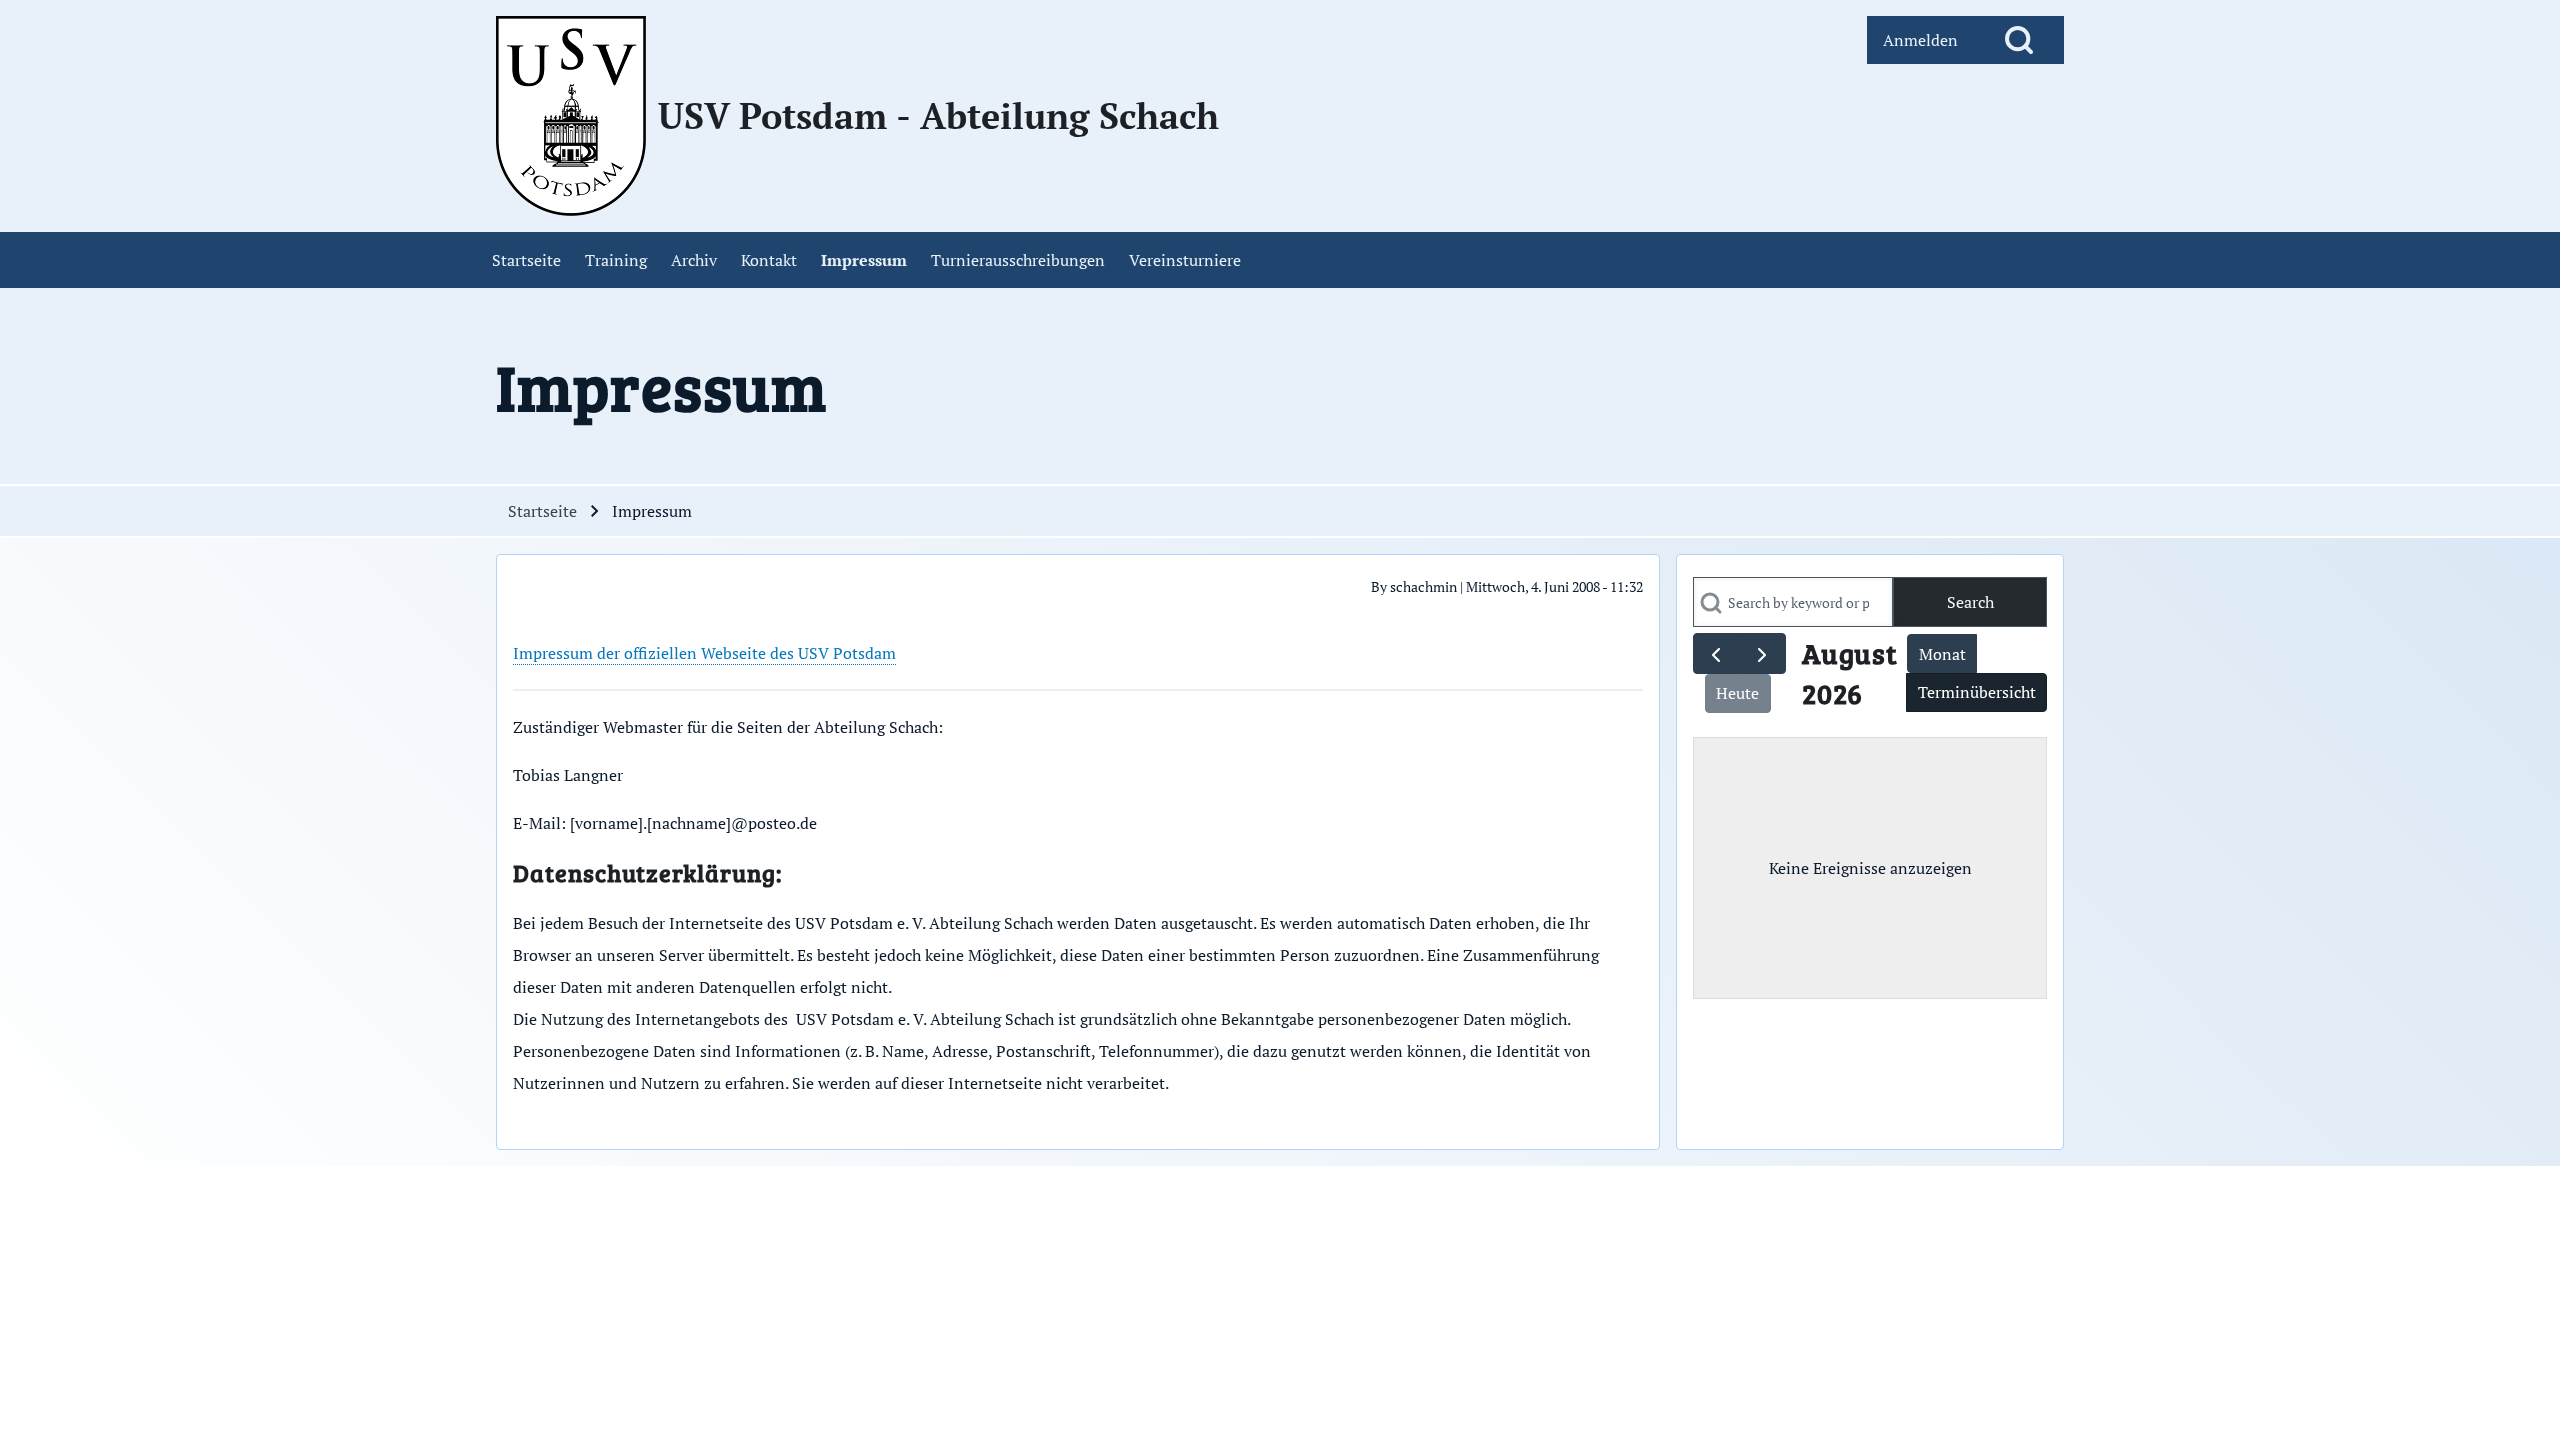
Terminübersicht (1977, 692)
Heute (1737, 693)
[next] (1762, 653)
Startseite (542, 511)
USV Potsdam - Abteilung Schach (938, 116)
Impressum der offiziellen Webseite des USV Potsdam (704, 653)
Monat (1942, 654)
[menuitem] (1920, 40)
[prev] (1716, 653)
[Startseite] (571, 116)
